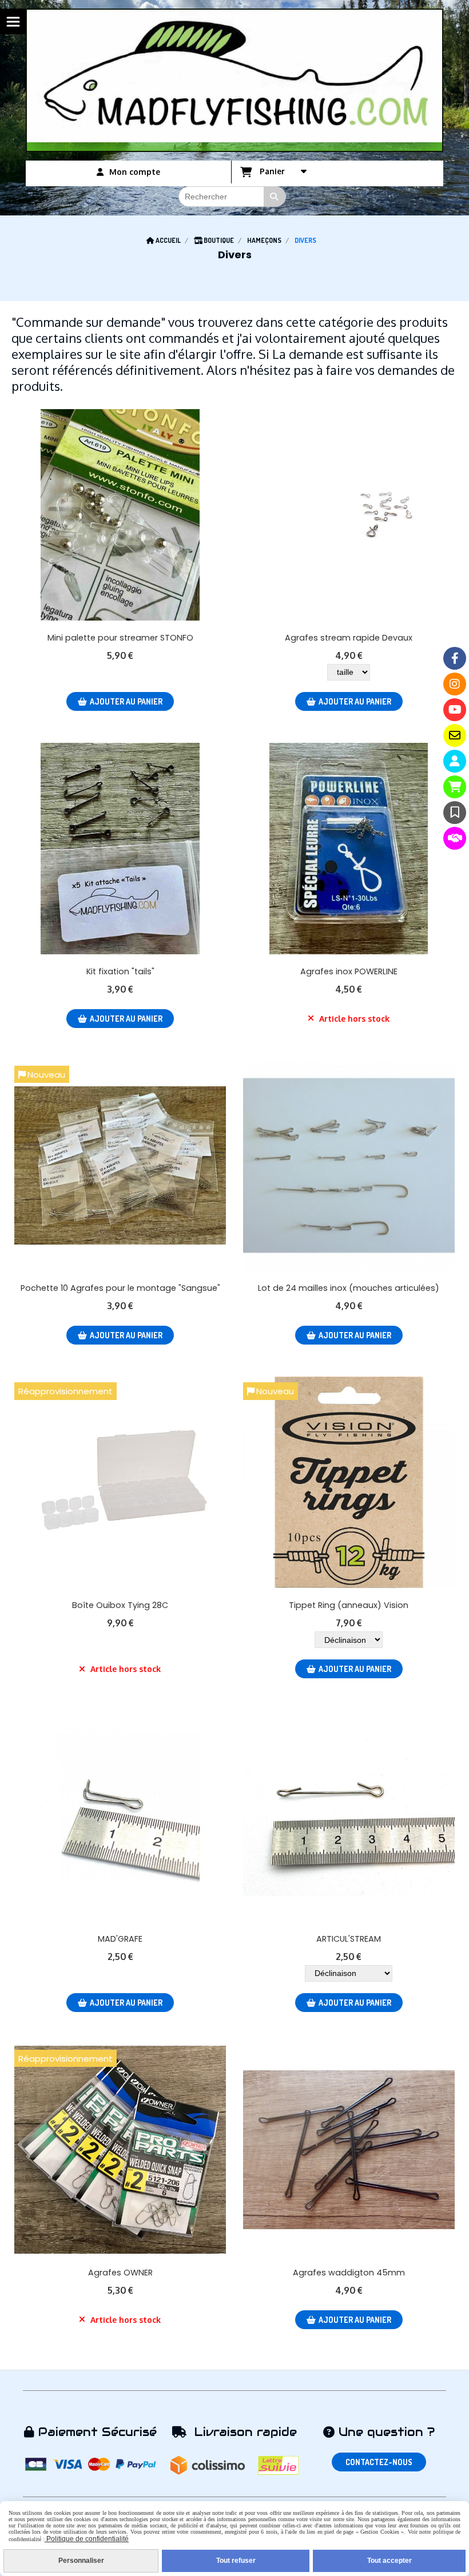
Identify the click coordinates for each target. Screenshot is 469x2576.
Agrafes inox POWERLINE (349, 971)
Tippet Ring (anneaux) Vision (349, 1605)
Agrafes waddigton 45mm (349, 2273)
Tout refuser (236, 2561)
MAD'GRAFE (120, 1939)
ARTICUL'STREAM (349, 1939)
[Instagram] (455, 684)
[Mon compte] (455, 761)
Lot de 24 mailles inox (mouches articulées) (349, 1288)
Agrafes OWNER (120, 2273)
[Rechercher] (275, 197)
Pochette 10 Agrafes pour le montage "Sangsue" (120, 1288)
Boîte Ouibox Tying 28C (120, 1605)
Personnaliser (81, 2561)
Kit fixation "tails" (120, 971)
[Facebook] (455, 658)
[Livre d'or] (455, 813)
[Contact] (455, 735)
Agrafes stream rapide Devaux (349, 638)
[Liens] (455, 838)
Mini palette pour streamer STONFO (120, 638)
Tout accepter (389, 2561)
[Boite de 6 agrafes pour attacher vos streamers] (349, 849)
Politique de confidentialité (87, 2539)
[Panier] (455, 787)
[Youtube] (455, 710)
